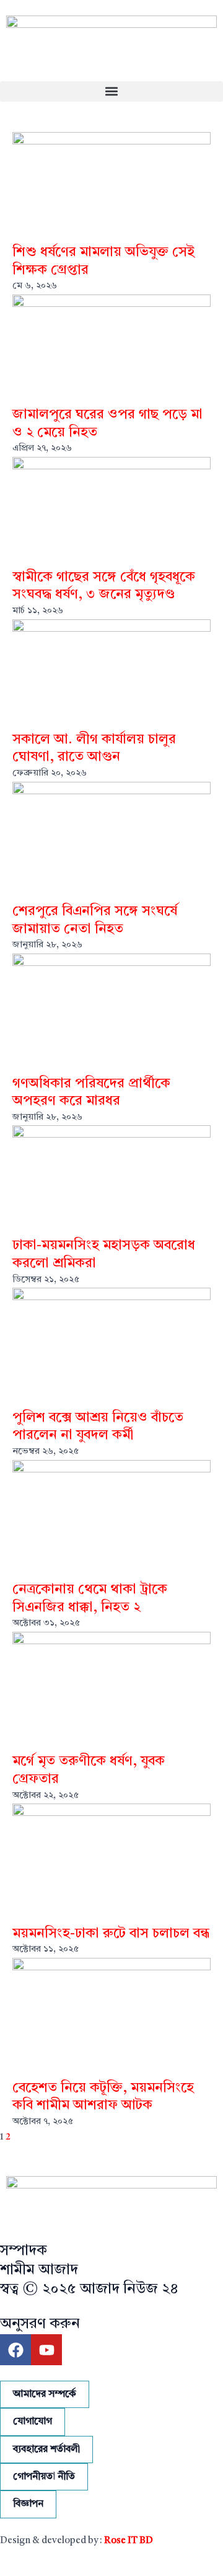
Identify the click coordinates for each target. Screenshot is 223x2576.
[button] (111, 91)
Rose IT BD (129, 2541)
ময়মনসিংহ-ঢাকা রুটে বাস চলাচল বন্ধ (111, 1934)
